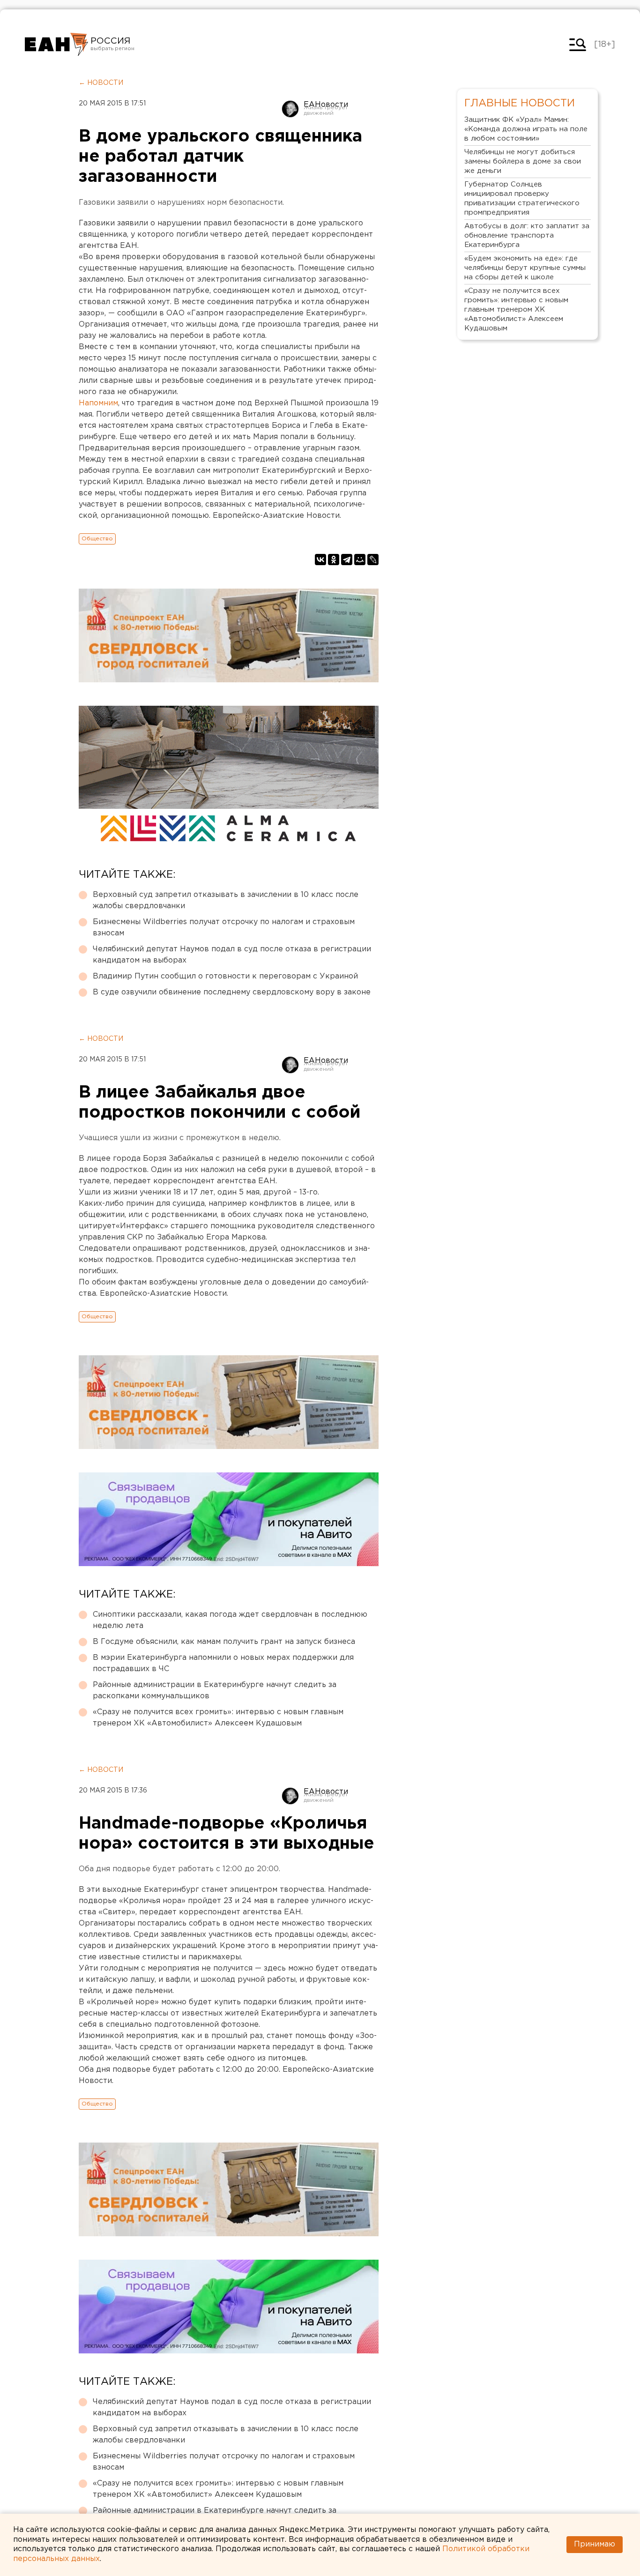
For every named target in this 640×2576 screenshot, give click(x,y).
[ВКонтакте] (320, 560)
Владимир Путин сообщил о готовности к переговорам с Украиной (225, 976)
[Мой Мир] (360, 560)
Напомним (98, 403)
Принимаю (595, 2544)
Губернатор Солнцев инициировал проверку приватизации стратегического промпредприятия (522, 198)
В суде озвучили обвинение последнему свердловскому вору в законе (232, 992)
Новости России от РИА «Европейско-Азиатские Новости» (56, 45)
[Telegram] (347, 560)
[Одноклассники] (334, 560)
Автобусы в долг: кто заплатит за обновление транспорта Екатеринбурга (527, 235)
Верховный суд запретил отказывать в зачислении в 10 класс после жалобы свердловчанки (226, 900)
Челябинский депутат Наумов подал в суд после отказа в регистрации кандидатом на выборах (232, 955)
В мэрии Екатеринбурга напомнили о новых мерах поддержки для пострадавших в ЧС (223, 1663)
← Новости (101, 83)
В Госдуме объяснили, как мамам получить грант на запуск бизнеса (224, 1642)
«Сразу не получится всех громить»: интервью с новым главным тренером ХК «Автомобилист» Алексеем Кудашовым (218, 1718)
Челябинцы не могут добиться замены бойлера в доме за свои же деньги (523, 161)
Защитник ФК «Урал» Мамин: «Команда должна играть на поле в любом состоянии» (526, 129)
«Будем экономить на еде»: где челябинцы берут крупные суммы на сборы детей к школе (525, 268)
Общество (97, 539)
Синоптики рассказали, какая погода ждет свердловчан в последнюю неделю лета (230, 1620)
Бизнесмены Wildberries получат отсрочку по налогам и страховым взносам (224, 928)
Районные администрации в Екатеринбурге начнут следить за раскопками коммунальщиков (215, 1691)
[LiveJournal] (373, 560)
